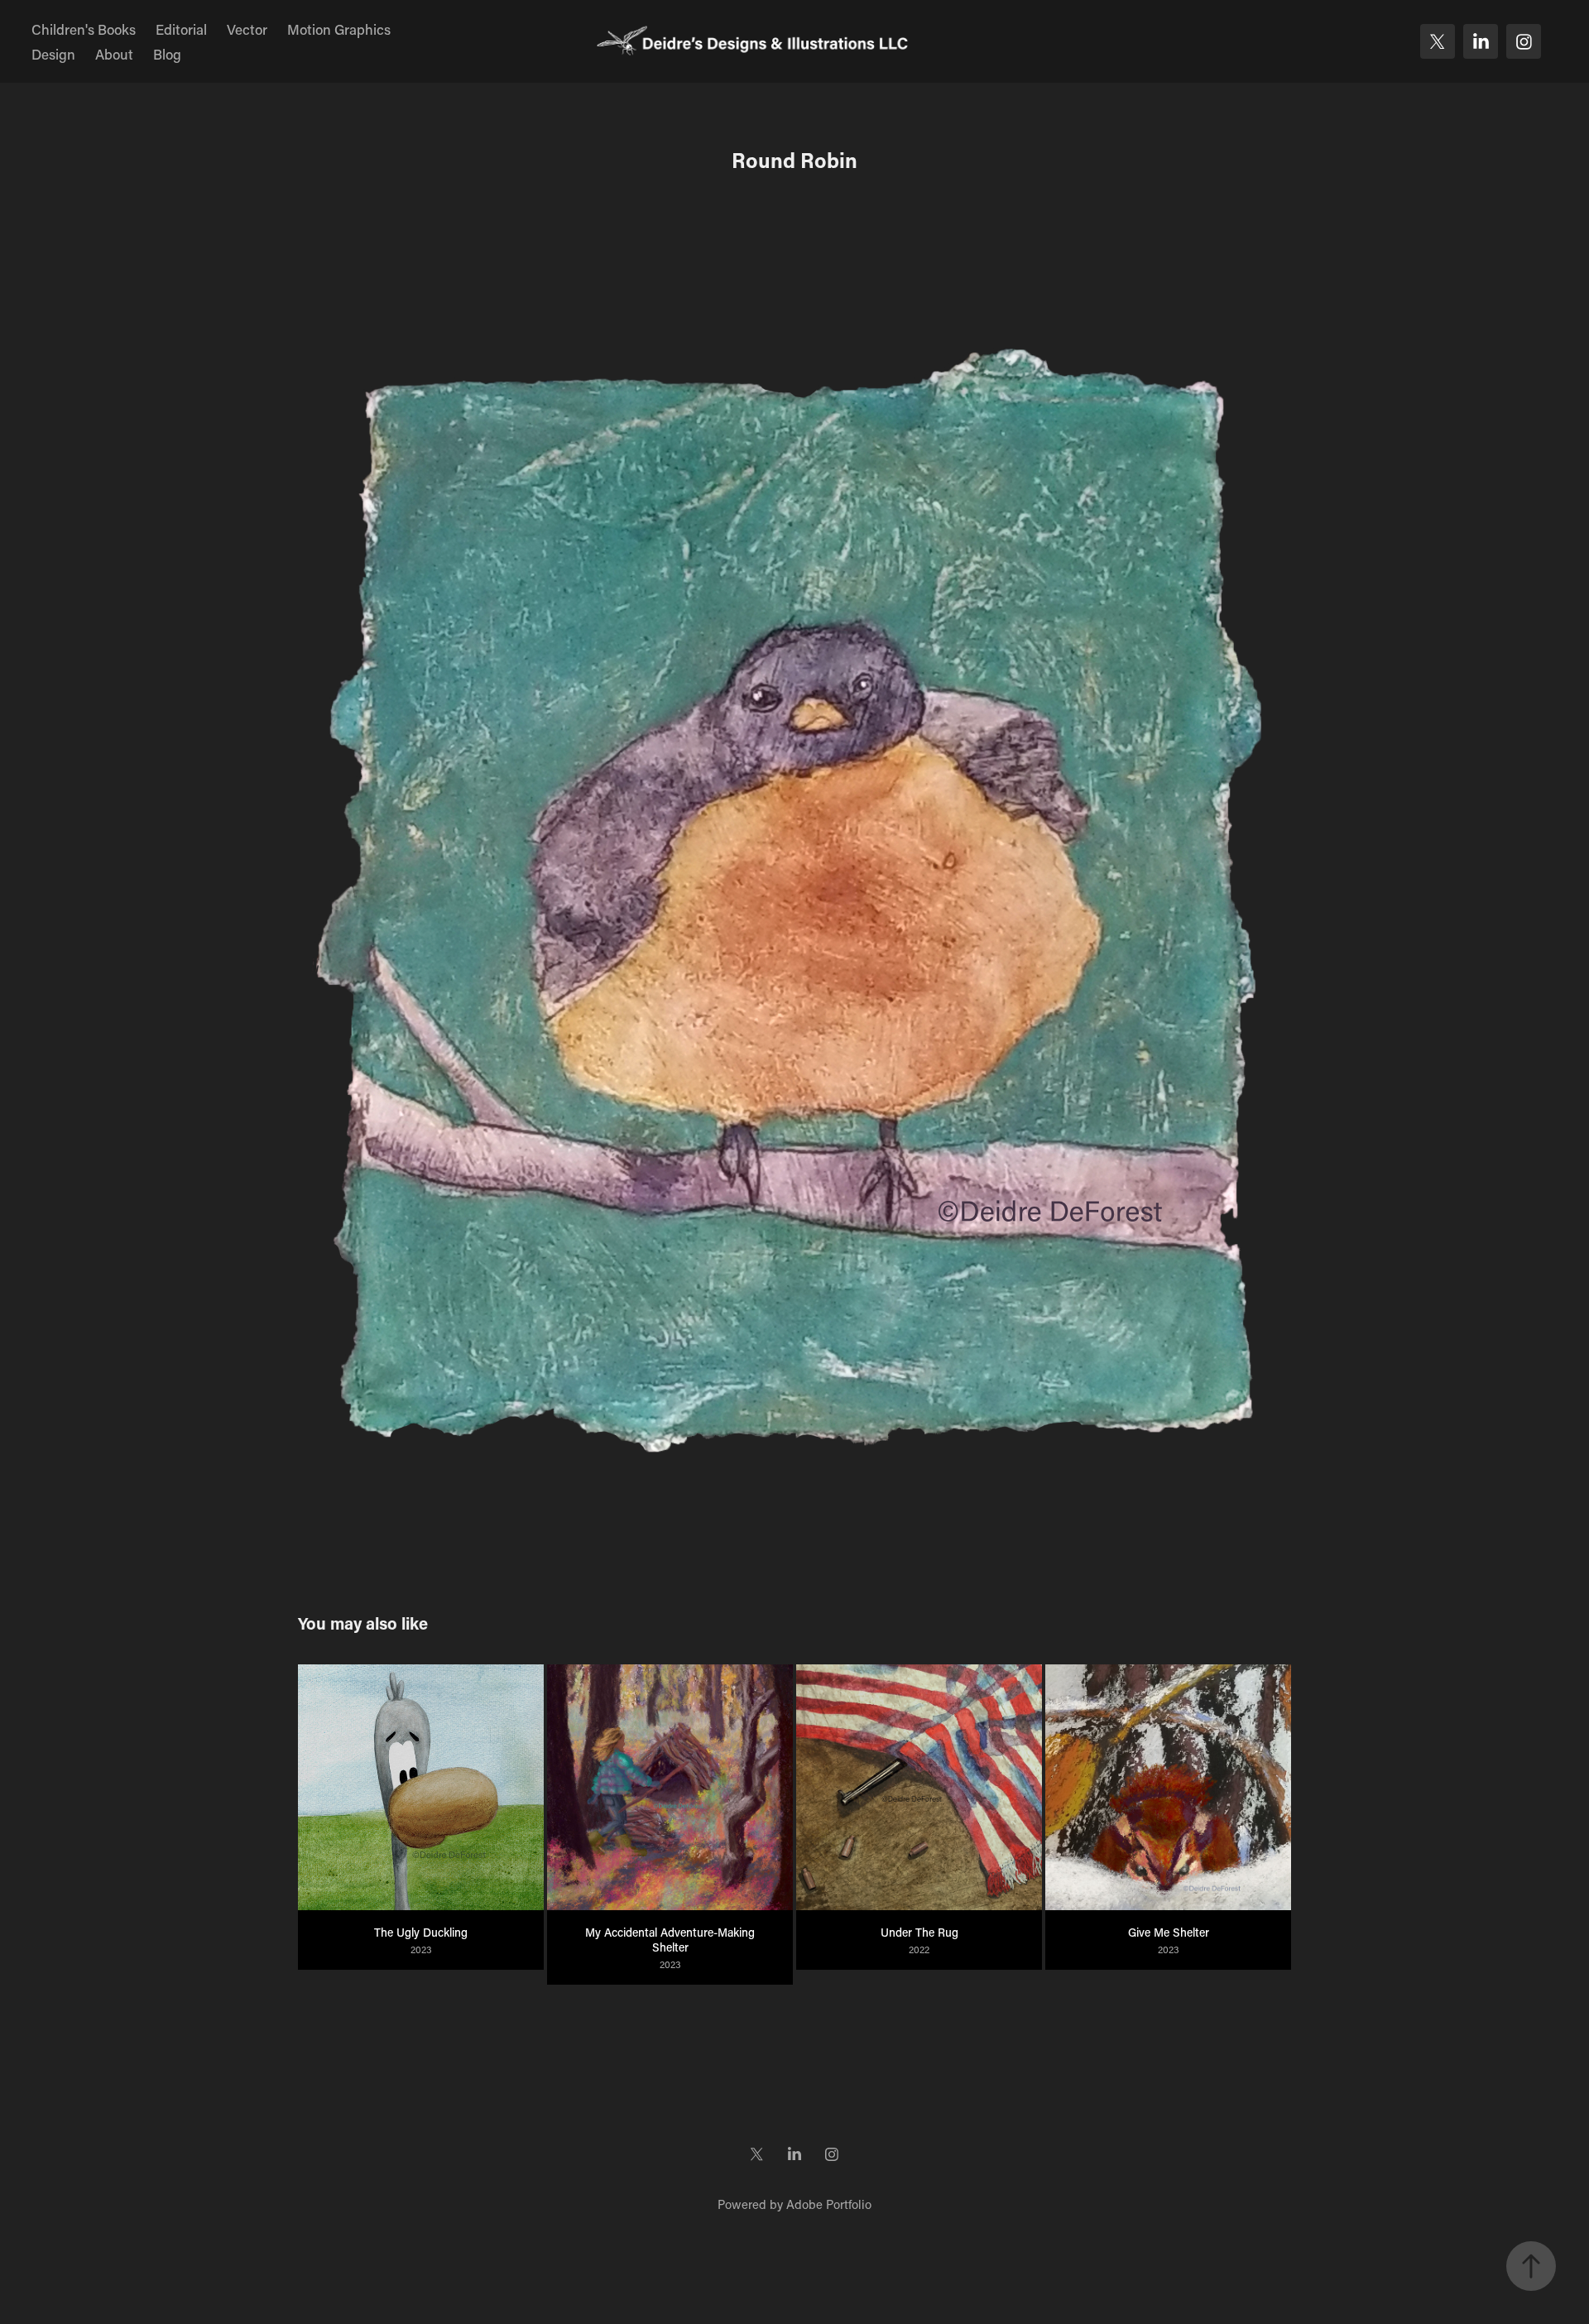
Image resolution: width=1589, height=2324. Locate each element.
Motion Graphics (339, 29)
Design (53, 54)
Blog (167, 54)
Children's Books (84, 29)
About (114, 54)
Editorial (181, 29)
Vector (247, 29)
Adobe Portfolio (829, 2204)
